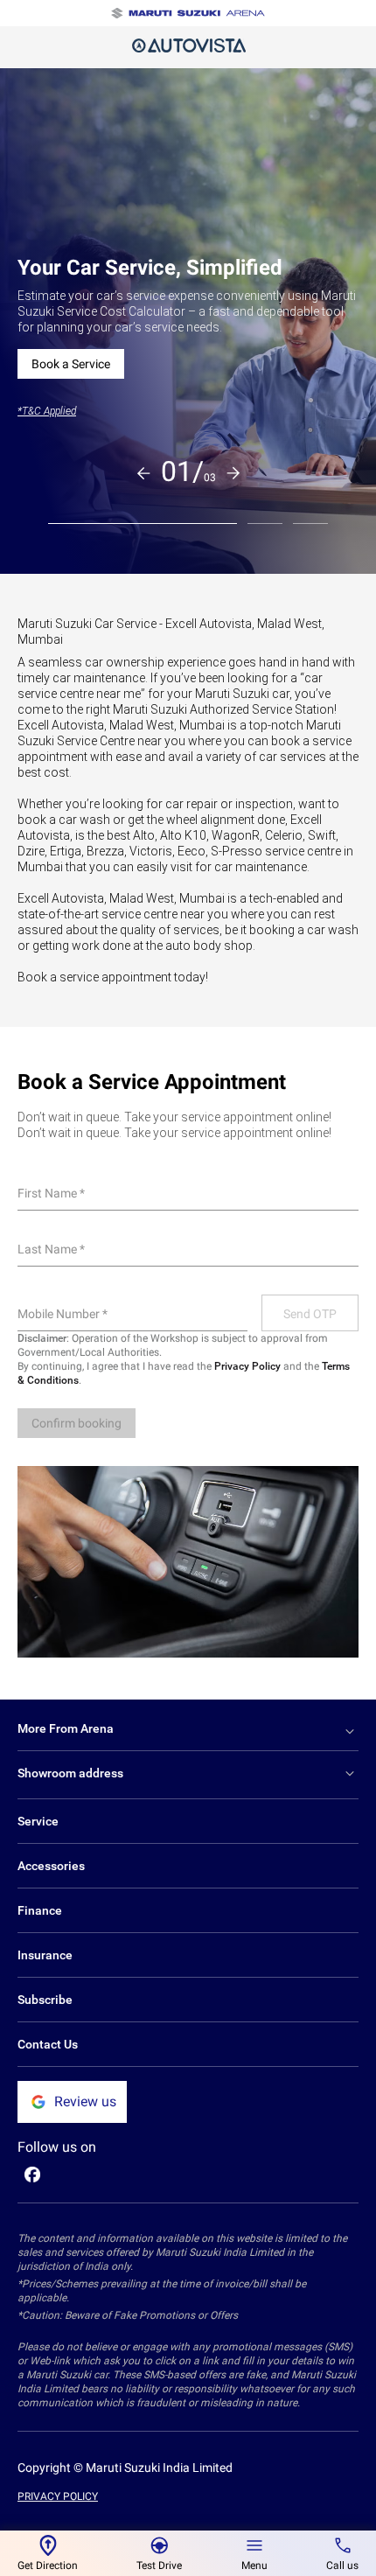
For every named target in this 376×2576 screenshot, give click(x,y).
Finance (40, 1910)
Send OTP (310, 1314)
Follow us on (57, 2147)
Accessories (51, 1866)
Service (38, 1821)
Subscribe (45, 2000)
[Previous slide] (143, 473)
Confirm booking (77, 1423)
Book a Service (71, 364)
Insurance (45, 1955)
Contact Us (48, 2044)
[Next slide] (233, 473)
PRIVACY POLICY (58, 2496)
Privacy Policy (247, 1366)
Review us (85, 2101)
